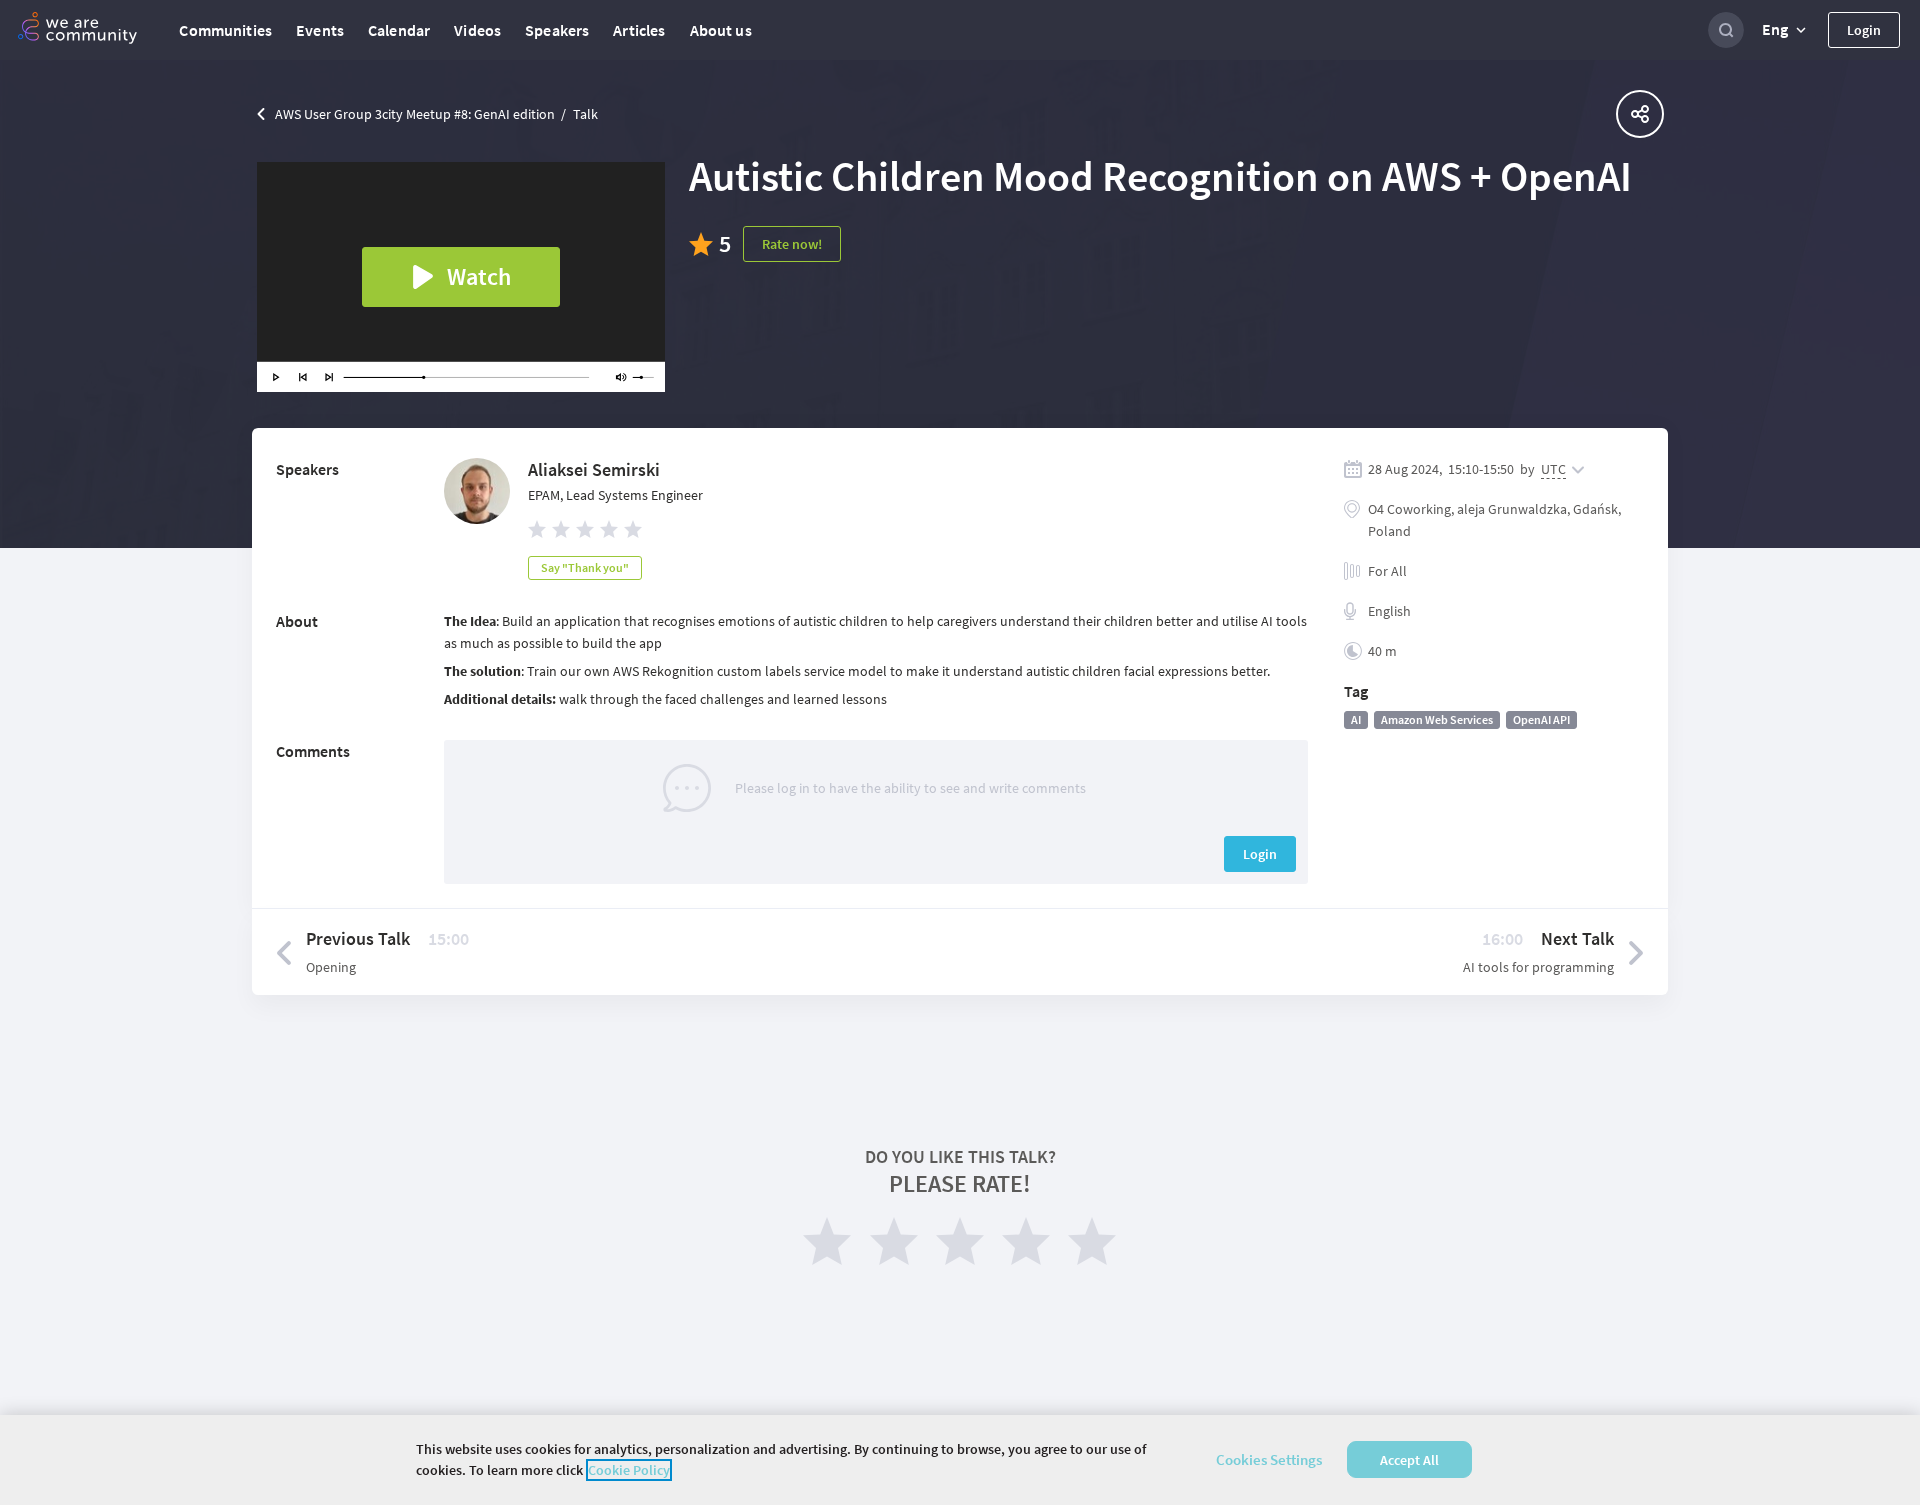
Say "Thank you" (585, 567)
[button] (1786, 30)
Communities (225, 30)
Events (320, 30)
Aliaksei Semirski (594, 469)
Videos (477, 30)
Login (1864, 30)
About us (721, 30)
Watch (479, 276)
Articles (639, 30)
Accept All (1409, 1460)
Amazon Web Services (1437, 719)
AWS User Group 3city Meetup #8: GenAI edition (415, 114)
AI (1356, 719)
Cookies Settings (1269, 1459)
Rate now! (792, 244)
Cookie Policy (629, 1470)
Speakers (557, 30)
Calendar (399, 30)
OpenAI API (1541, 719)
